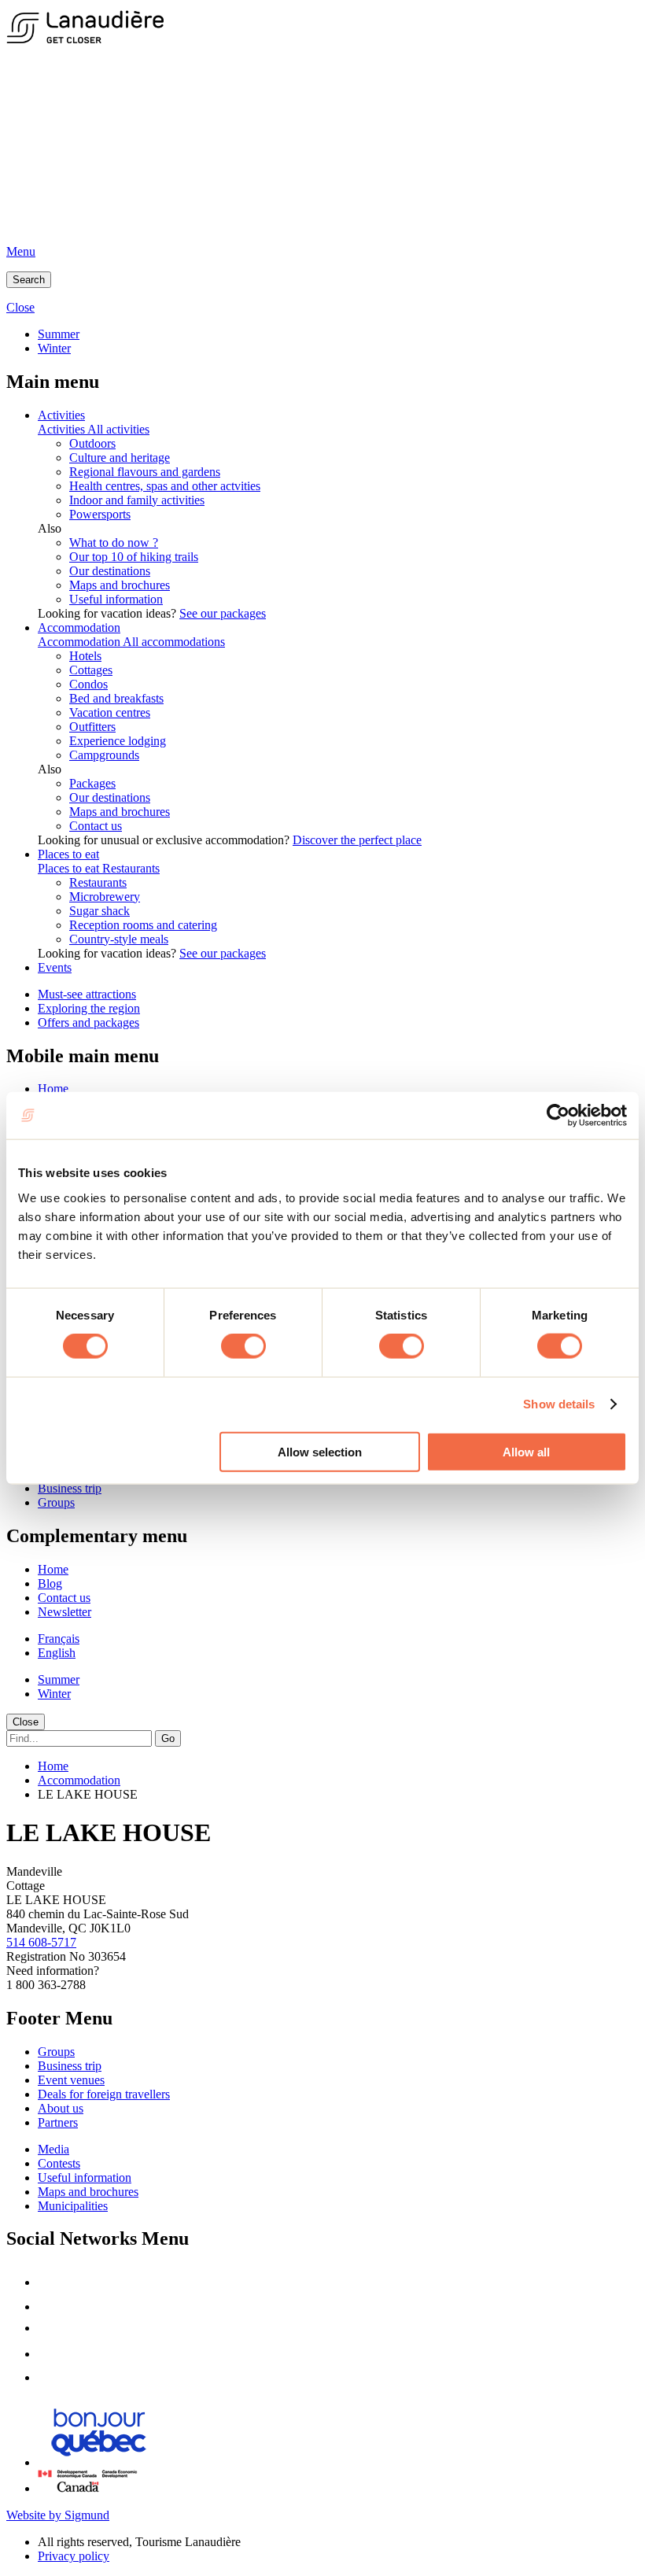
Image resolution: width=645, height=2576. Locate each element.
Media (53, 2149)
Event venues (71, 2080)
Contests (59, 2163)
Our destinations (110, 571)
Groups (56, 1502)
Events (55, 967)
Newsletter (64, 1612)
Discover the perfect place (357, 840)
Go (168, 1738)
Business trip (70, 1488)
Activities (61, 415)
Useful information (116, 599)
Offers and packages (88, 1022)
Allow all (526, 1451)
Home (53, 1089)
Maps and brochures (120, 585)
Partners (58, 2122)
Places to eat (68, 854)
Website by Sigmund (58, 2515)
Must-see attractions (87, 994)
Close (26, 1722)
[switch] (243, 1346)
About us (61, 2108)
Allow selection (320, 1451)
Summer (59, 334)
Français (59, 1639)
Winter (54, 348)
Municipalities (73, 2206)
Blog (50, 1583)
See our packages (223, 613)
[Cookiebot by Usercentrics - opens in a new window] (558, 1116)
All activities (118, 429)
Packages (92, 783)
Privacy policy (74, 2556)
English (57, 1653)
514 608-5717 (41, 1942)
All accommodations (174, 642)
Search (29, 280)
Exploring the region (89, 1008)
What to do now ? (114, 543)
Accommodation (79, 627)
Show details (559, 1404)
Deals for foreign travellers (104, 2094)
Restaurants (131, 868)
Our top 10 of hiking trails (134, 557)
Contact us (96, 826)
